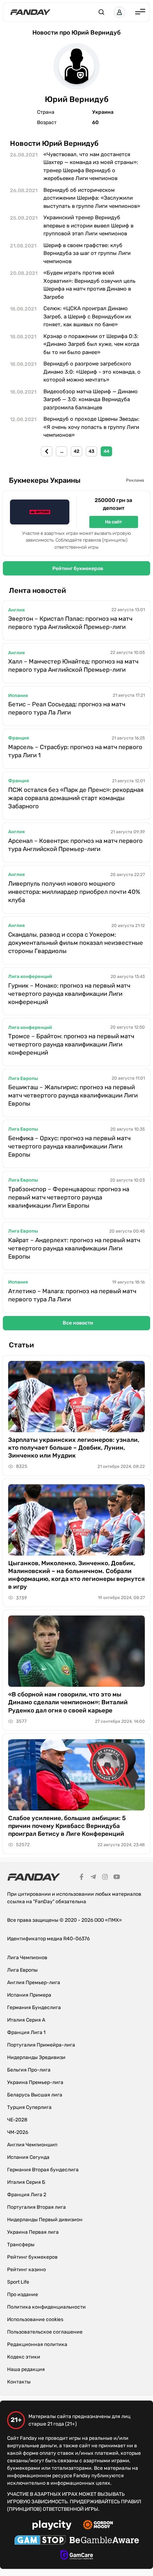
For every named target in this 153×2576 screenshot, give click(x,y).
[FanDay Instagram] (105, 1878)
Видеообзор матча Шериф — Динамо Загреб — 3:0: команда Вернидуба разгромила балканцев (91, 400)
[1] (47, 451)
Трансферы (21, 2245)
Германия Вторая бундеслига (43, 2170)
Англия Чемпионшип (32, 2145)
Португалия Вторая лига (36, 2207)
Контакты (19, 2382)
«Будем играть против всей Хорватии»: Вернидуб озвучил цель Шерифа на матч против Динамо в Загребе (89, 285)
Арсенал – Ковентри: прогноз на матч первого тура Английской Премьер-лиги (75, 845)
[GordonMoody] (98, 2526)
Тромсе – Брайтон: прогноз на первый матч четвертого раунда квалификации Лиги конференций (71, 1044)
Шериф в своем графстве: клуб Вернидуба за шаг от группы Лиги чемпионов (87, 253)
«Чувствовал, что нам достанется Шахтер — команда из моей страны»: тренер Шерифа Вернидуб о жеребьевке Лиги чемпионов (91, 167)
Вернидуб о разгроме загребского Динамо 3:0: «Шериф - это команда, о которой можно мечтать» (92, 372)
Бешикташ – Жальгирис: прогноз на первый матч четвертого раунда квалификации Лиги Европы (73, 1095)
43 (91, 451)
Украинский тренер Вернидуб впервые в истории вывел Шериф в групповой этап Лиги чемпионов (88, 226)
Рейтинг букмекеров (78, 569)
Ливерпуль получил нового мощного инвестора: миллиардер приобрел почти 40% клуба (74, 892)
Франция (19, 738)
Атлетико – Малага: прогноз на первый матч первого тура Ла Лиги (72, 1295)
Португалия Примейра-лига (41, 2045)
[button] (101, 12)
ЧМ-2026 (18, 2132)
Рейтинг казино (27, 2270)
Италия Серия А (26, 2020)
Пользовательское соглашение (45, 2332)
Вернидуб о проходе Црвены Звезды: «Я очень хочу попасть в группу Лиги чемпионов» (91, 427)
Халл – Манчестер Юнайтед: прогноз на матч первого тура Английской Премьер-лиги (73, 665)
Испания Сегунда (28, 2157)
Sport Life (18, 2282)
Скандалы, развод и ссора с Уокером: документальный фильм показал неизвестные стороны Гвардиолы (76, 943)
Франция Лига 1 (26, 2032)
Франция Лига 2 (27, 2195)
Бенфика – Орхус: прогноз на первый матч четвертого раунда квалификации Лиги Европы (69, 1146)
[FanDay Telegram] (93, 1878)
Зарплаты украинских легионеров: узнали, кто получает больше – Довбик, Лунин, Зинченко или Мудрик (74, 1448)
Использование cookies (35, 2319)
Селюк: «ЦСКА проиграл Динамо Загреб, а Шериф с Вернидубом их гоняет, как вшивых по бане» (87, 316)
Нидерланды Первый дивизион (45, 2220)
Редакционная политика (37, 2344)
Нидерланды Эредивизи (36, 2057)
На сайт (114, 522)
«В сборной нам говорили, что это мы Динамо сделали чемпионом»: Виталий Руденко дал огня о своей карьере (68, 1702)
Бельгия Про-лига (29, 2070)
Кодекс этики (24, 2357)
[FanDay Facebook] (81, 1878)
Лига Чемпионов (27, 1958)
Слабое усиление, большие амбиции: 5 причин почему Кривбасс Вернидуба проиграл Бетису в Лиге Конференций (67, 1826)
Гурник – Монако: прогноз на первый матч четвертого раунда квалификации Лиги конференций (69, 994)
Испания (18, 695)
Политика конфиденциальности (46, 2307)
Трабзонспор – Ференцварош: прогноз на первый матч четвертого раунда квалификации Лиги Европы (69, 1197)
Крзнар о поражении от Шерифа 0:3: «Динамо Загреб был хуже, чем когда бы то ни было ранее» (91, 344)
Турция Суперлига (29, 2107)
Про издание (23, 2295)
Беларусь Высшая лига (35, 2095)
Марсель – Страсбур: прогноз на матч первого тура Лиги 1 (75, 751)
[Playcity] (52, 2526)
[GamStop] (40, 2541)
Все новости (78, 1323)
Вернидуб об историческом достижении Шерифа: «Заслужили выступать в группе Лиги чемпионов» (92, 198)
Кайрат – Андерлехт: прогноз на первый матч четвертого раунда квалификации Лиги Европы (74, 1248)
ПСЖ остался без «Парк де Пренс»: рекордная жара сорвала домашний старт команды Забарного (76, 798)
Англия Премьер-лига (34, 1983)
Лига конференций (30, 976)
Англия (16, 610)
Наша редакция (26, 2369)
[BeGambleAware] (104, 2541)
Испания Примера (29, 1995)
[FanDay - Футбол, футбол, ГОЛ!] (30, 12)
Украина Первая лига (33, 2232)
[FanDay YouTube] (117, 1878)
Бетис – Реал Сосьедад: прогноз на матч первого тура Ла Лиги (67, 708)
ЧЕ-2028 (17, 2120)
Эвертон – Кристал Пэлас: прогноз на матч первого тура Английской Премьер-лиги (70, 623)
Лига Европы (23, 1078)
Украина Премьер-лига (35, 2082)
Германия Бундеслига (34, 2007)
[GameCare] (77, 2556)
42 (76, 451)
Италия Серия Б (26, 2182)
